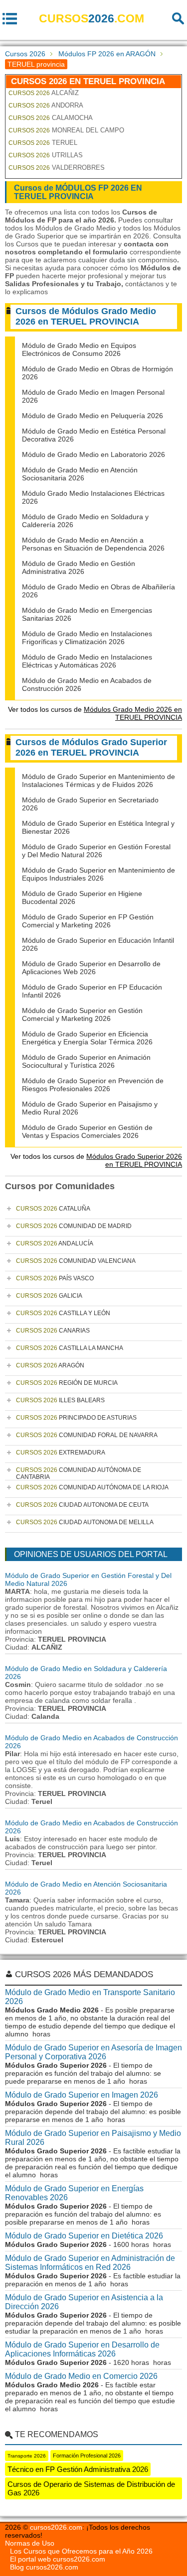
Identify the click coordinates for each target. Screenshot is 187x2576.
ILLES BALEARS (60, 1400)
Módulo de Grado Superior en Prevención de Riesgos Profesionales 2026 (93, 1085)
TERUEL (43, 143)
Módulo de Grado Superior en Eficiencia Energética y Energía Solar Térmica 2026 (87, 1038)
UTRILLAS (46, 155)
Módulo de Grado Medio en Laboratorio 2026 (93, 454)
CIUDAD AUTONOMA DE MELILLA (85, 1522)
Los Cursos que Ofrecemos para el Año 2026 (81, 2551)
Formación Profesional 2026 (87, 2456)
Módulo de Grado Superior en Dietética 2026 (84, 2236)
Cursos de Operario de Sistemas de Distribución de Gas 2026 (91, 2488)
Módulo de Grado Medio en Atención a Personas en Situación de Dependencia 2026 (93, 544)
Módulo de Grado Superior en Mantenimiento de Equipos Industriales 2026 (98, 874)
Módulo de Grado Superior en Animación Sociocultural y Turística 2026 (86, 1061)
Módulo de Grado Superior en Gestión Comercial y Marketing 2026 (82, 1014)
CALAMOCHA (51, 118)
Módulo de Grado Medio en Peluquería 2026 (93, 416)
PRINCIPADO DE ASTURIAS (76, 1418)
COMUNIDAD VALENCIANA (76, 1261)
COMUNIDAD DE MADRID (74, 1226)
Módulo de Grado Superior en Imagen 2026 (82, 2095)
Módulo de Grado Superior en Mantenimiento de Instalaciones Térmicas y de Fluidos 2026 (98, 781)
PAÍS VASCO (55, 1278)
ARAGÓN (50, 1365)
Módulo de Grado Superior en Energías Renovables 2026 (74, 2193)
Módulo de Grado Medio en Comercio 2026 (81, 2376)
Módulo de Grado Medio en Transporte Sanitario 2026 (90, 1997)
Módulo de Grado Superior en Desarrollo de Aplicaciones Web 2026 (91, 968)
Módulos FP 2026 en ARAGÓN (107, 54)
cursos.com (92, 18)
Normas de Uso (30, 2543)
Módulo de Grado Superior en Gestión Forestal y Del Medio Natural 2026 (96, 851)
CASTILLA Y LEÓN (63, 1313)
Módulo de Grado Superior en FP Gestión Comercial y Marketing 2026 (88, 921)
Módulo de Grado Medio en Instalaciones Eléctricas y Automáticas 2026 (87, 661)
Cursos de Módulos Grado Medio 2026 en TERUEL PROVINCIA (86, 316)
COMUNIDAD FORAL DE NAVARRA (87, 1435)
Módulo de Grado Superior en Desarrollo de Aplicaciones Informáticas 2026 (82, 2349)
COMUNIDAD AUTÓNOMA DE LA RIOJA (92, 1487)
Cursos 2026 (25, 54)
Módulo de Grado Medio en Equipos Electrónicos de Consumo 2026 (79, 349)
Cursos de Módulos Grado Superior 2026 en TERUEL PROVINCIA (91, 747)
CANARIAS (53, 1331)
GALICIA (49, 1296)
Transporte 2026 (27, 2456)
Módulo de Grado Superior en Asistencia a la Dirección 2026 (84, 2302)
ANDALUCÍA (55, 1243)
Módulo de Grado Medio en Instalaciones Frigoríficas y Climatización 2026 (87, 638)
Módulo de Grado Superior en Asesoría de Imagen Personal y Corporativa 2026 (93, 2052)
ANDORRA (46, 105)
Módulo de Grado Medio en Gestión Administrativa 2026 (79, 567)
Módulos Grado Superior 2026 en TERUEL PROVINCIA (134, 1160)
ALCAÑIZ (44, 93)
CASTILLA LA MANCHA (70, 1348)
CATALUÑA (53, 1209)
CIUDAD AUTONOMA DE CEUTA (82, 1505)
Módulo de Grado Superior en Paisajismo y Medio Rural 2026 (93, 2138)
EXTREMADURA (61, 1453)
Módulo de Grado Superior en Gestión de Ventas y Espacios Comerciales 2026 (87, 1131)
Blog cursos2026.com (44, 2567)
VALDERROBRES (57, 168)
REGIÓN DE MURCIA (67, 1383)
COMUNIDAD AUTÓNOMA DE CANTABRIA (79, 1473)
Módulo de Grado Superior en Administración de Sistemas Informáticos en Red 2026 (90, 2263)
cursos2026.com (56, 2527)
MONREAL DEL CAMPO (66, 130)
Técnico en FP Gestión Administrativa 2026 (78, 2469)
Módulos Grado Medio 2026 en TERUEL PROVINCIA (133, 713)
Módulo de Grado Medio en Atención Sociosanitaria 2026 (80, 474)
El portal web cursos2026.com (58, 2559)
